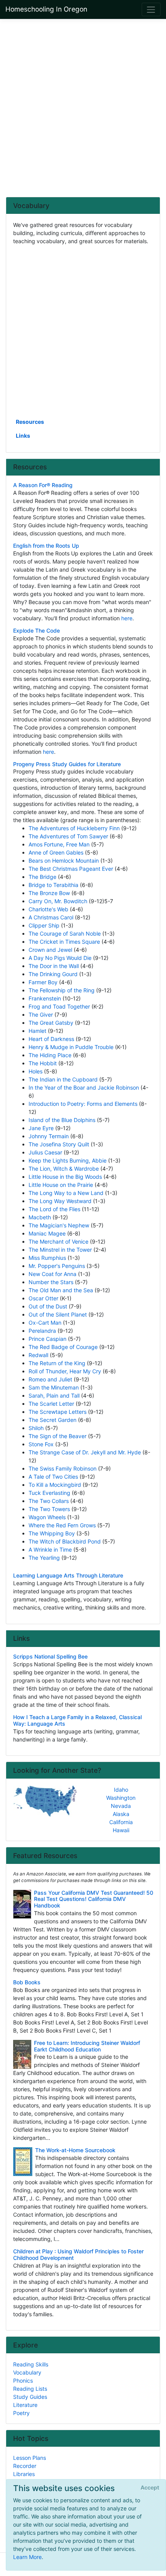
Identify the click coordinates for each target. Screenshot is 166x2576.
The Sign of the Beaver (58, 1436)
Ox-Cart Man (45, 1323)
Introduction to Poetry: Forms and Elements (83, 1104)
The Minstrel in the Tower (60, 1250)
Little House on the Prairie (61, 1185)
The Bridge (42, 877)
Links (23, 436)
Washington (121, 1798)
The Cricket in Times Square (64, 942)
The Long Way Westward (60, 1201)
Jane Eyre (41, 1128)
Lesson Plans (30, 2458)
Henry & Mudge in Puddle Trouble (71, 1047)
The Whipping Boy (52, 1533)
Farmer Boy (43, 982)
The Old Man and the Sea (61, 1290)
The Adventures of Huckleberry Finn (74, 828)
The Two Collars (49, 1501)
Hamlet (37, 1031)
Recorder (25, 2466)
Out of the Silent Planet (58, 1314)
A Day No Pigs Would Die (60, 958)
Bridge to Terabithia (53, 885)
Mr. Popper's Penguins (57, 1266)
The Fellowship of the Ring (62, 990)
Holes (36, 1071)
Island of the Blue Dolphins (62, 1120)
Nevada (121, 1806)
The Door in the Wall (54, 966)
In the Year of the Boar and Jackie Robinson (84, 1087)
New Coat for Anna (53, 1274)
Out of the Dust (48, 1306)
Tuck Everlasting (49, 1493)
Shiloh (36, 1428)
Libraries (24, 2474)
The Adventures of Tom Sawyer (68, 836)
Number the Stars (51, 1282)
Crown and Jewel (50, 950)
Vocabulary (27, 2372)
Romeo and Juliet (50, 1379)
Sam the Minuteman (54, 1387)
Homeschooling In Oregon (46, 9)
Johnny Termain (49, 1136)
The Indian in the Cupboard (63, 1079)
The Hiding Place (50, 1055)
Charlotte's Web (48, 909)
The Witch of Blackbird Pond (65, 1541)
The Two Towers (49, 1509)
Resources (30, 422)
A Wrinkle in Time (50, 1549)
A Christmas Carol (51, 917)
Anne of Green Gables (56, 852)
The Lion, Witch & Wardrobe (64, 1169)
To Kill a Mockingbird (55, 1485)
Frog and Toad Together (59, 1006)
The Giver (41, 1015)
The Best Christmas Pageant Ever (71, 869)
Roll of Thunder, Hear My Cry (65, 1371)
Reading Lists (30, 2389)
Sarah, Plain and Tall (54, 1395)
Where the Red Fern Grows (62, 1525)
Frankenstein (45, 998)
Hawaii (121, 1830)
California (121, 1822)
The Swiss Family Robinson (63, 1468)
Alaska (121, 1814)
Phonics (23, 2381)
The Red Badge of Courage (63, 1347)
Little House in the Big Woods (65, 1177)
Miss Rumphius (47, 1258)
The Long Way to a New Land (66, 1193)
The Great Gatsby (51, 1023)
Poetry (21, 2413)
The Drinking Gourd (53, 974)
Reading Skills (31, 2364)
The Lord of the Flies (54, 1209)
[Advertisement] (83, 108)
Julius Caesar (45, 1152)
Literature (25, 2405)
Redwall (38, 1355)
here (127, 618)
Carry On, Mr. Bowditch (58, 901)
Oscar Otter (43, 1298)
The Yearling (44, 1558)
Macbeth (40, 1217)
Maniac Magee (47, 1233)
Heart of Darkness (51, 1039)
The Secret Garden (53, 1420)
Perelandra (42, 1331)
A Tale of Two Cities (53, 1477)
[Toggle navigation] (151, 9)
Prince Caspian (47, 1339)
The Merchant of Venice (58, 1241)
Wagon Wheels (47, 1517)
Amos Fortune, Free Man (59, 844)
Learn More (27, 2557)
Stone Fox (41, 1444)
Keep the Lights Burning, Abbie (68, 1160)
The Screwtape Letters (58, 1412)
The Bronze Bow (49, 893)
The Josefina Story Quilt (59, 1144)
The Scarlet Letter (51, 1404)
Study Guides (30, 2397)
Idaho (121, 1790)
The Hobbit (43, 1063)
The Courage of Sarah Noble (65, 933)
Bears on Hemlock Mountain (64, 861)
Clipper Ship (44, 925)
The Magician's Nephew (59, 1225)
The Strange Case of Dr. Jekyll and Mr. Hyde (85, 1452)
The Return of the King (57, 1363)
